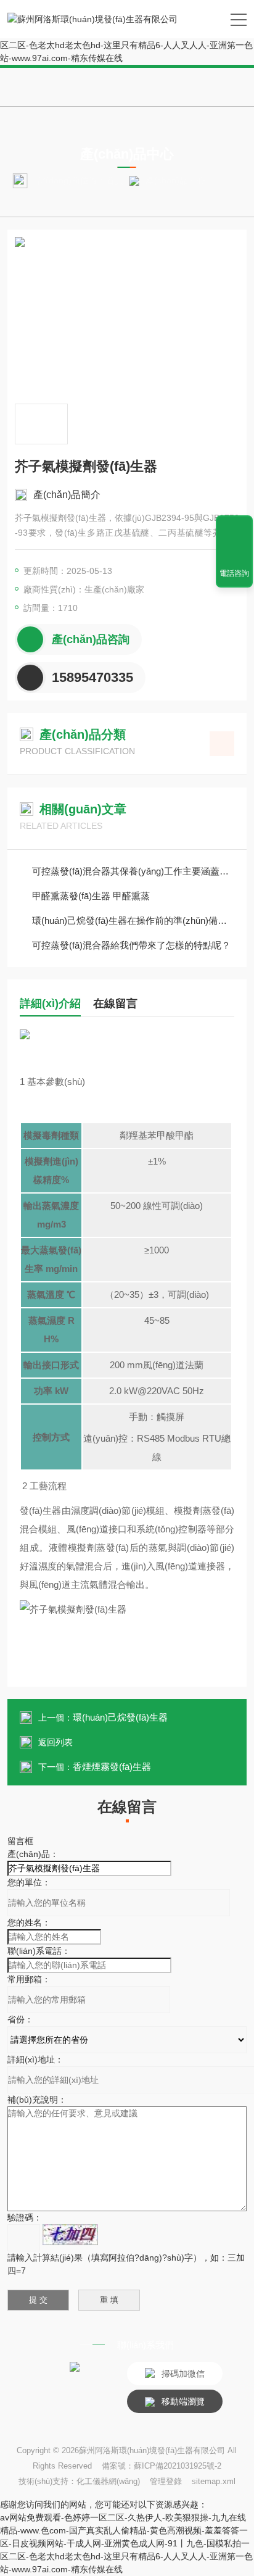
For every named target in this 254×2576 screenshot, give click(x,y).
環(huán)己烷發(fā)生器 (120, 1717)
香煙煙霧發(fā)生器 (112, 1767)
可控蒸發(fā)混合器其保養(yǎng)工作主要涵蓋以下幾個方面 (133, 871)
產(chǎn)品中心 (175, 180)
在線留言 (115, 1003)
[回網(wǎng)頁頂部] (234, 529)
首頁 (115, 180)
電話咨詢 (234, 573)
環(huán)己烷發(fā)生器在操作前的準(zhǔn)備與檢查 (133, 920)
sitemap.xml (214, 2481)
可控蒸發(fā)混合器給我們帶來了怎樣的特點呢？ (131, 945)
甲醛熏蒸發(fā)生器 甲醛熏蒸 (91, 896)
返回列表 (55, 1742)
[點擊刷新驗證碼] (70, 2235)
